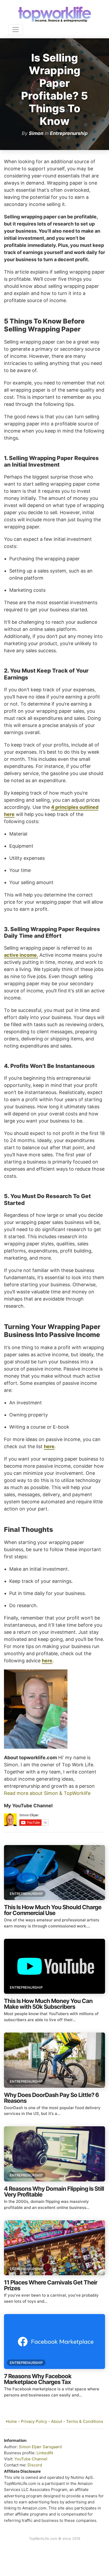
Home (11, 2421)
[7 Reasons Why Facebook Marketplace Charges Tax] (54, 2342)
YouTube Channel (31, 2459)
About (57, 2421)
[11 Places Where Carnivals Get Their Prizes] (54, 2248)
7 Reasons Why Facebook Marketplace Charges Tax (38, 2379)
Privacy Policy (34, 2421)
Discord (35, 2465)
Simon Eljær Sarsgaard (40, 2447)
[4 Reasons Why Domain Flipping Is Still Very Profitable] (54, 2154)
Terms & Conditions (85, 2421)
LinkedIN (45, 2453)
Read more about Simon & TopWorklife (47, 1793)
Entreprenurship (69, 133)
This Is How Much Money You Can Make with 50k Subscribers (48, 2004)
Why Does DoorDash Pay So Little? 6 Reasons (51, 2098)
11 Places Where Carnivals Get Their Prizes (51, 2285)
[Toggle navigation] (16, 30)
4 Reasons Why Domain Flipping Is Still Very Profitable (54, 2192)
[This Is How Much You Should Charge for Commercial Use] (54, 1873)
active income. (21, 955)
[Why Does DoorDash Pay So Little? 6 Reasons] (54, 2060)
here (49, 1446)
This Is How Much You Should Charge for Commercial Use (53, 1910)
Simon (36, 133)
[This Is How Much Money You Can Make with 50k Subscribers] (54, 1966)
